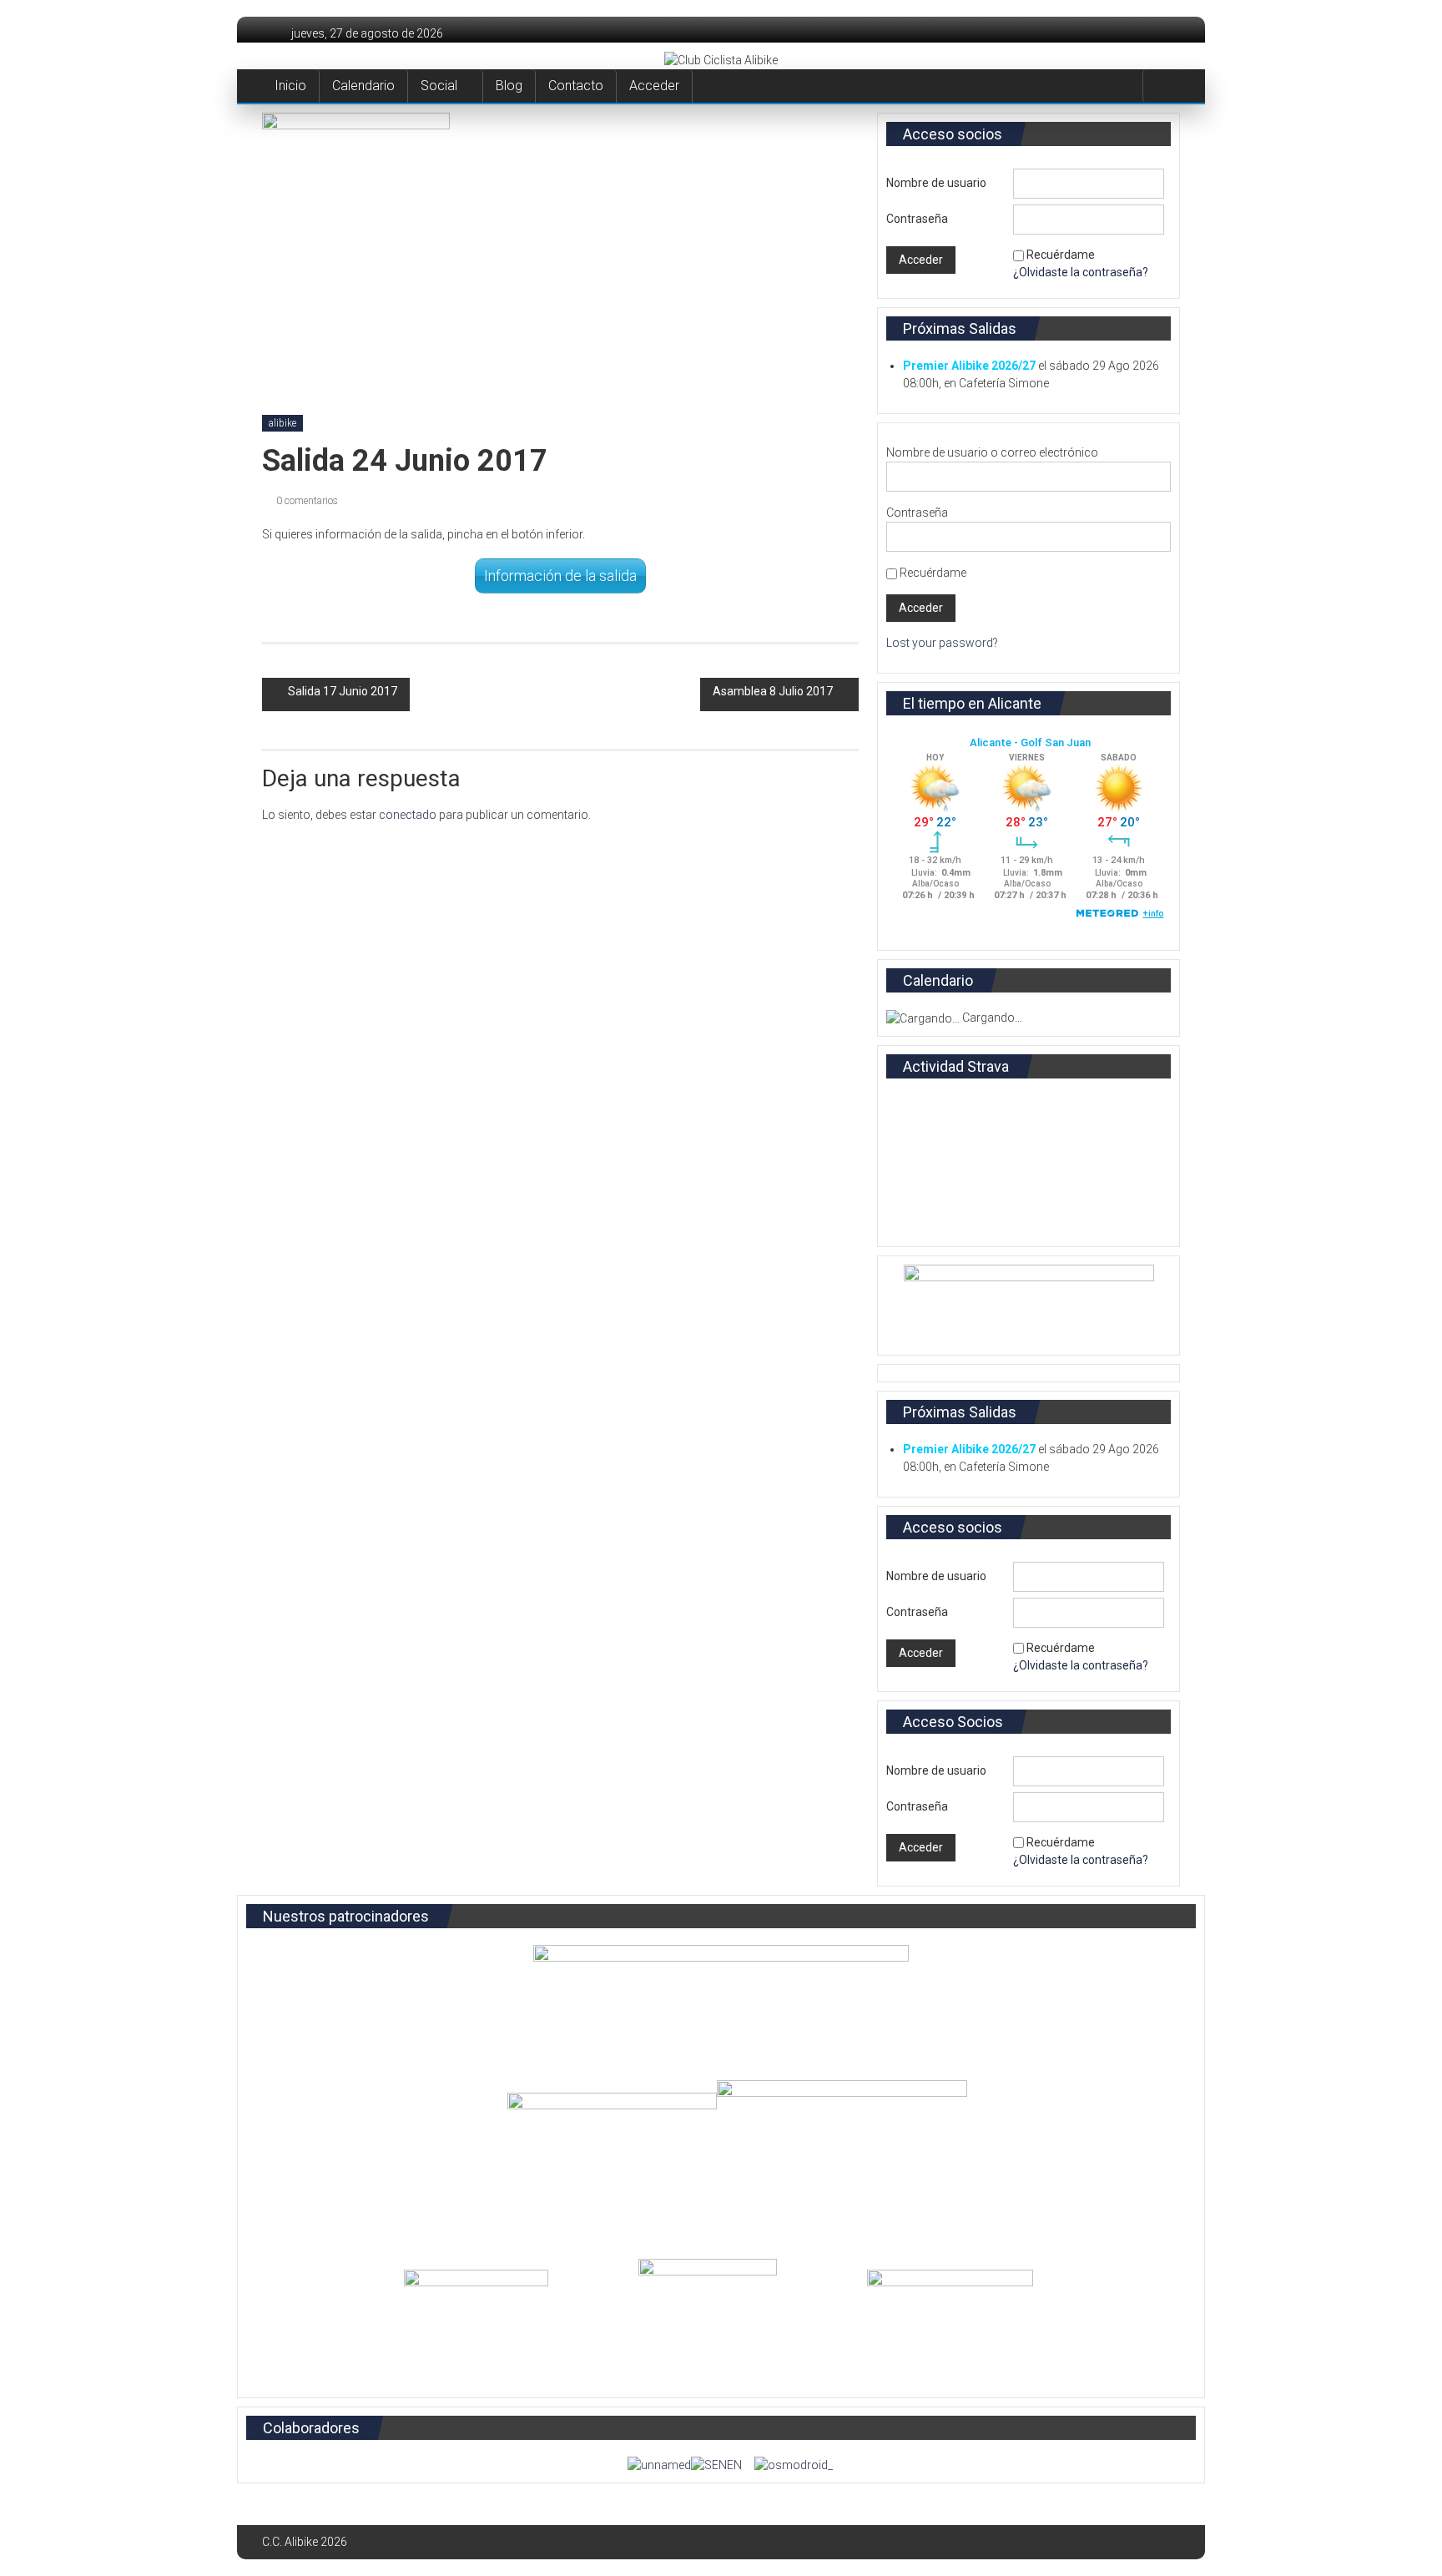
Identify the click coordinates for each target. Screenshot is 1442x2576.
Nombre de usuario (936, 183)
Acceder (654, 86)
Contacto (576, 86)
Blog (509, 86)
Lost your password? (942, 643)
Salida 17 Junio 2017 (343, 691)
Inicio (290, 86)
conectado (408, 815)
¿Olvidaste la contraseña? (1081, 272)
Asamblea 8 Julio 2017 (773, 691)
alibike (282, 423)
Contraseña (917, 219)
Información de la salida (560, 576)
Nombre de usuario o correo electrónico (992, 452)
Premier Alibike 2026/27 (969, 366)
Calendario (363, 86)
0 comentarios (306, 501)
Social (439, 86)
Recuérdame (1061, 255)
